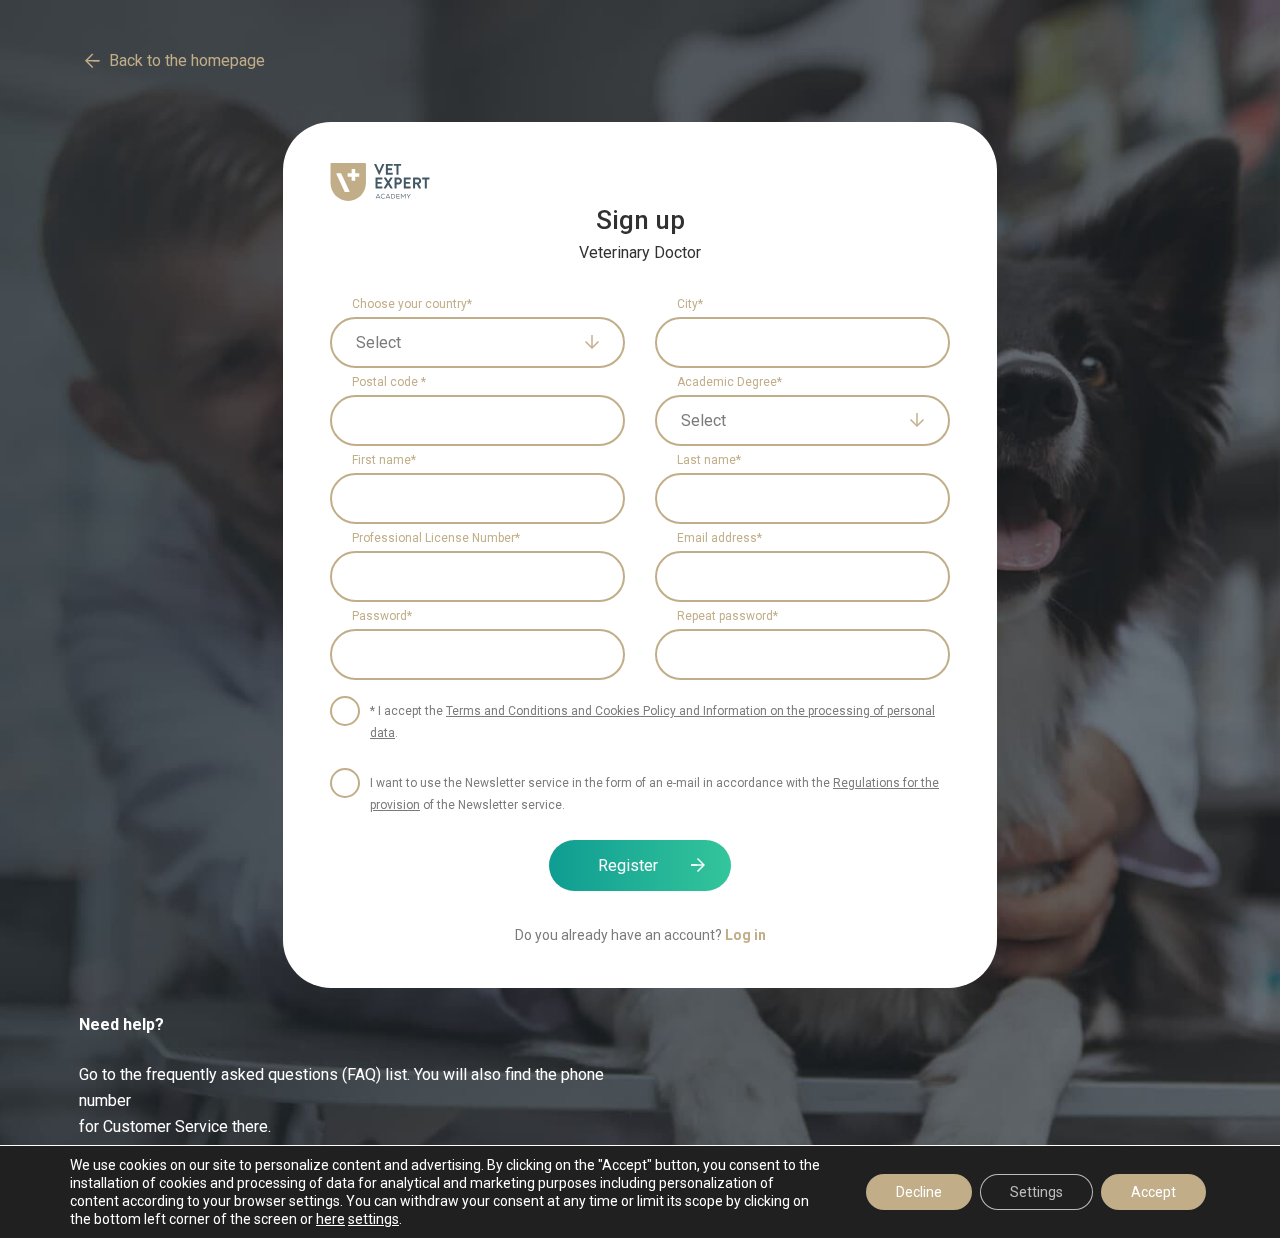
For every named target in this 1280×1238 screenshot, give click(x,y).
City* (690, 304)
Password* (382, 616)
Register (628, 865)
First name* (384, 460)
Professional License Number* (436, 538)
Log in (745, 935)
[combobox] (477, 342)
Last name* (709, 460)
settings (373, 1219)
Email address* (719, 538)
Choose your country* (412, 304)
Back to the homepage (187, 60)
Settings (1036, 1192)
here (330, 1219)
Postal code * (389, 382)
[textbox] (463, 343)
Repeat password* (727, 616)
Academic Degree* (729, 382)
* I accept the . (652, 722)
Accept (1153, 1192)
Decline (919, 1192)
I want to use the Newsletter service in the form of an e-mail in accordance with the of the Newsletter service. (654, 794)
